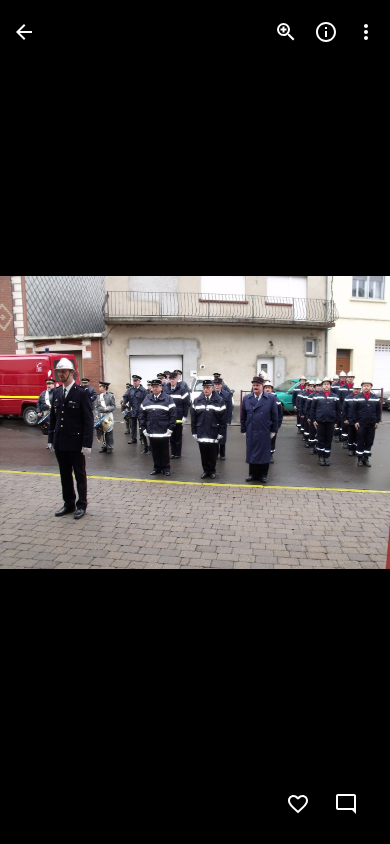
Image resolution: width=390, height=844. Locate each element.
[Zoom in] (286, 32)
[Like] (298, 804)
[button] (56, 422)
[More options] (366, 32)
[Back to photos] (24, 32)
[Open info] (326, 32)
